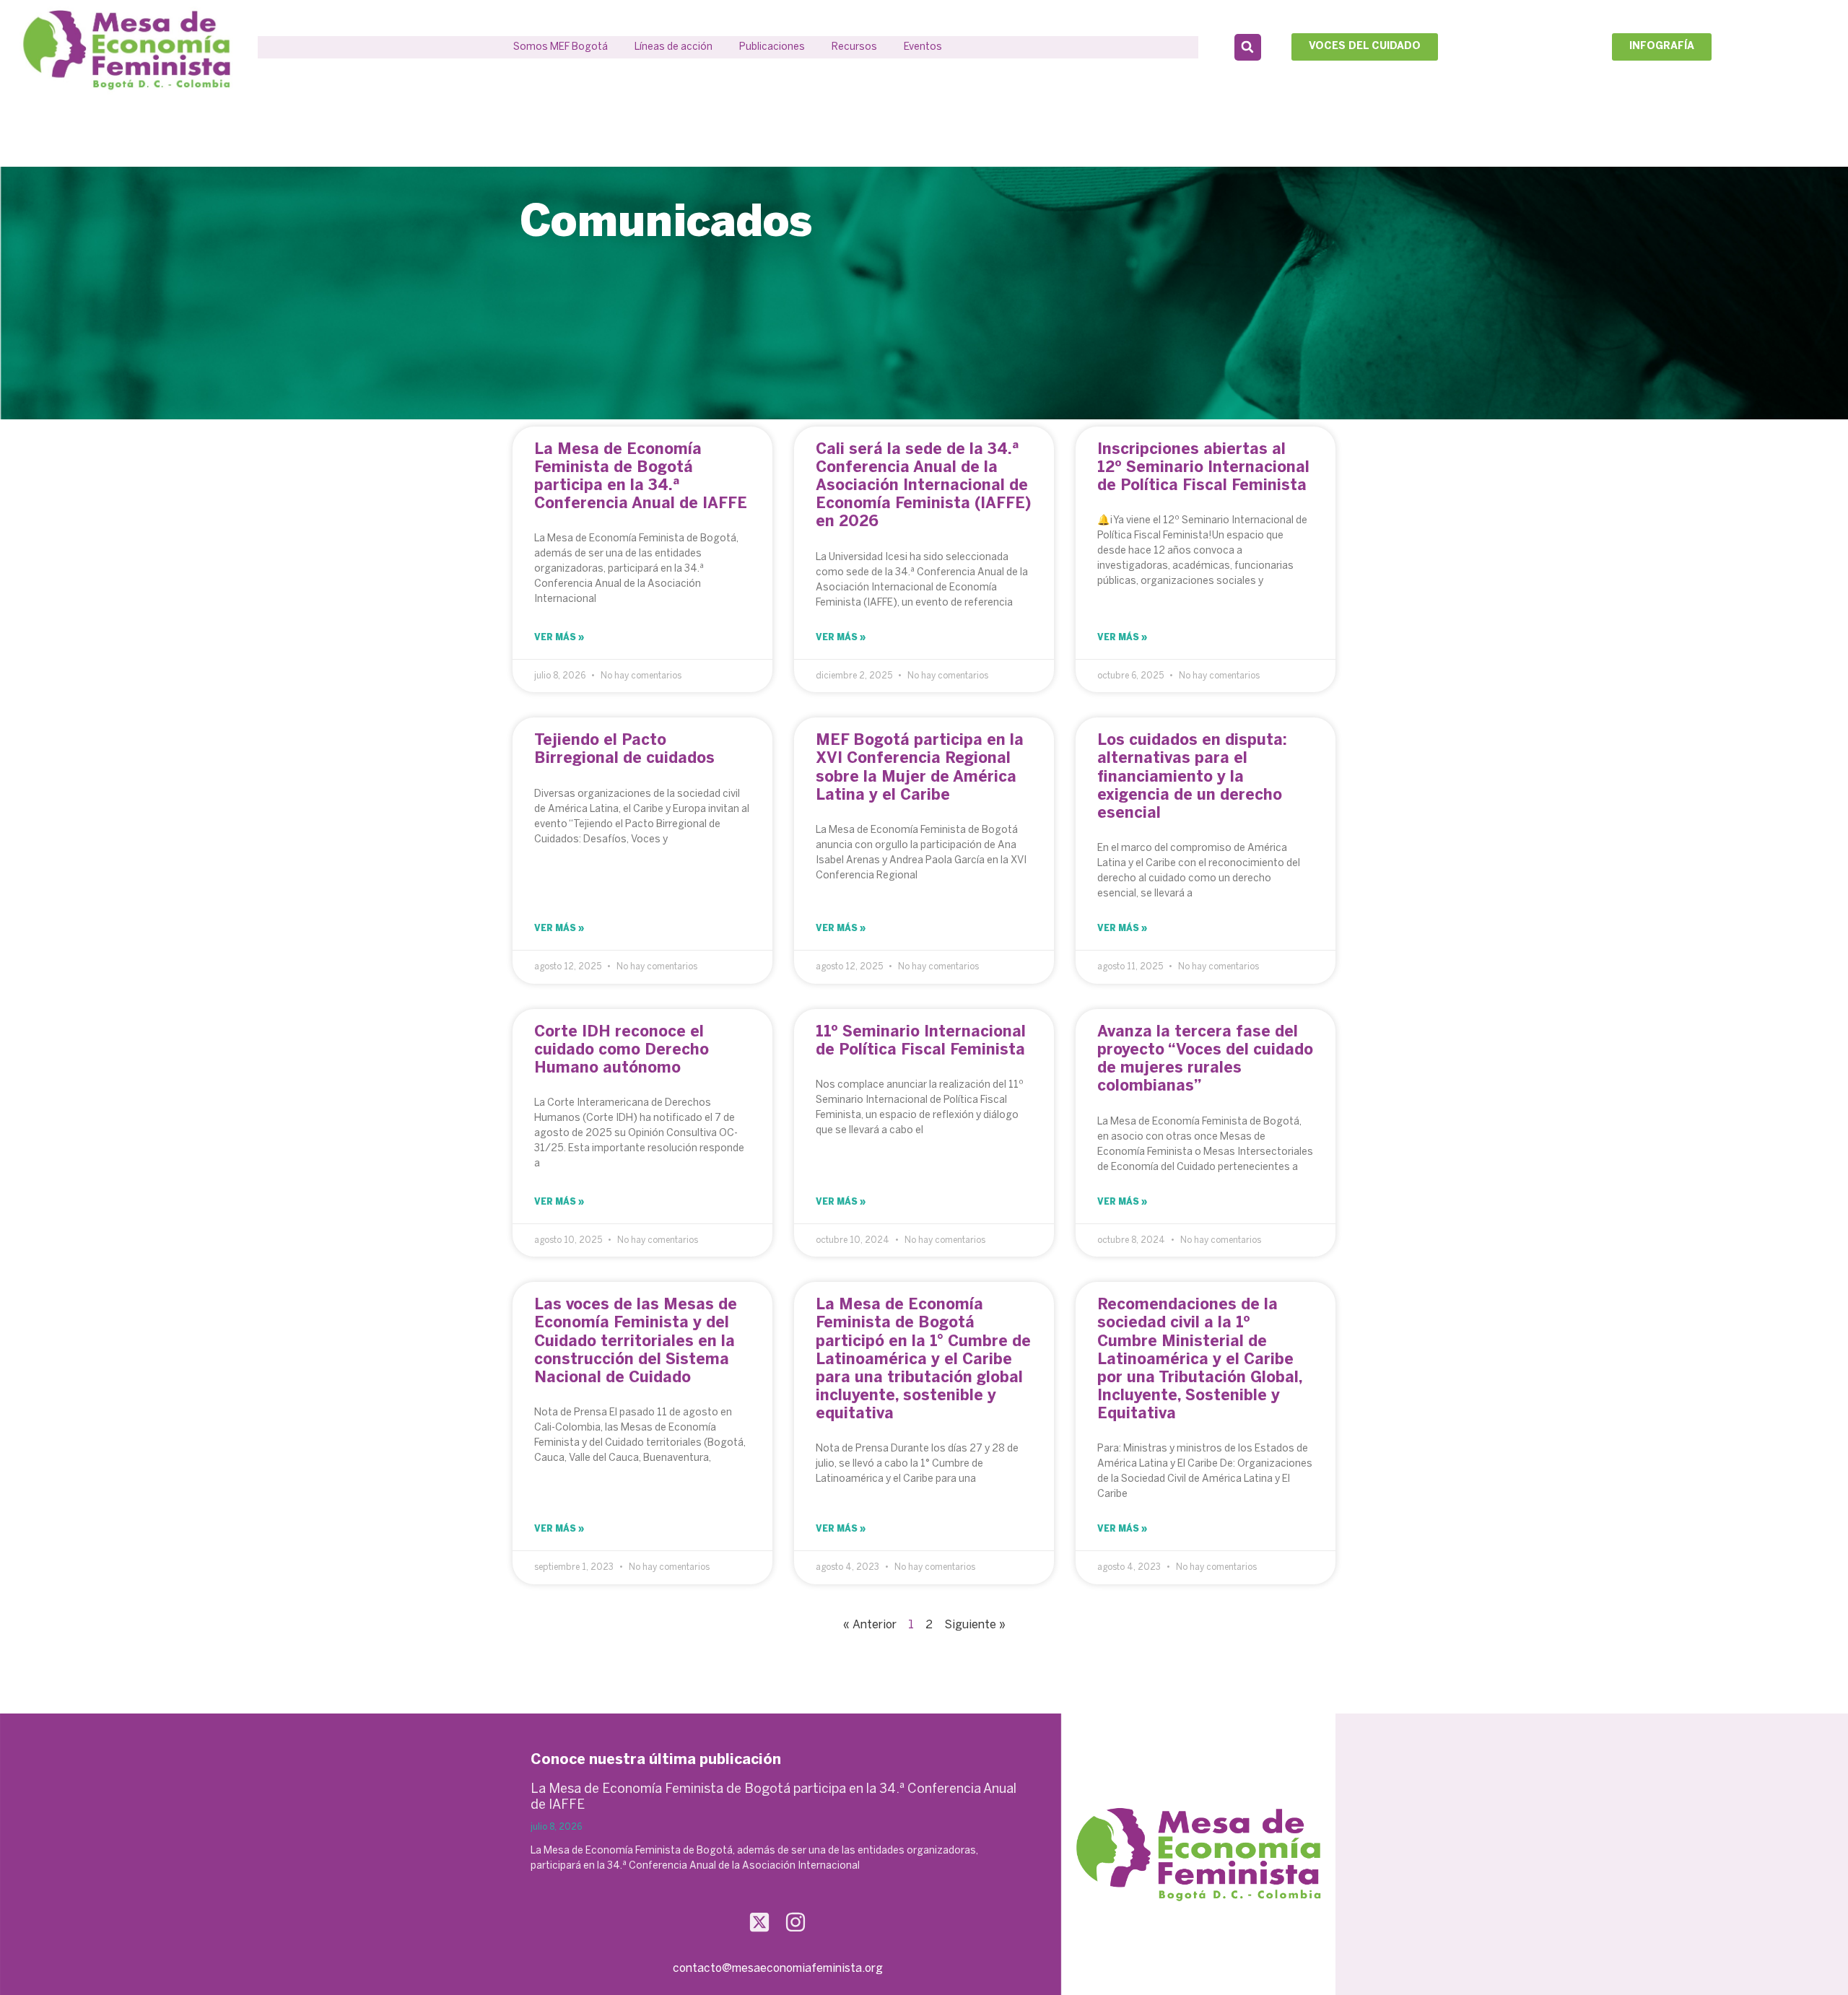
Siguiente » (975, 1625)
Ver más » (559, 638)
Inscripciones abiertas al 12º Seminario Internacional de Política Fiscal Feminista (1203, 468)
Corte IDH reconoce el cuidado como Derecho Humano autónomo (622, 1050)
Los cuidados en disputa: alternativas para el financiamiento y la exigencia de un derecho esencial (1192, 777)
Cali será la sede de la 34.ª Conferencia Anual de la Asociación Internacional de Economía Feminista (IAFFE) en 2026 (923, 486)
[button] (674, 47)
